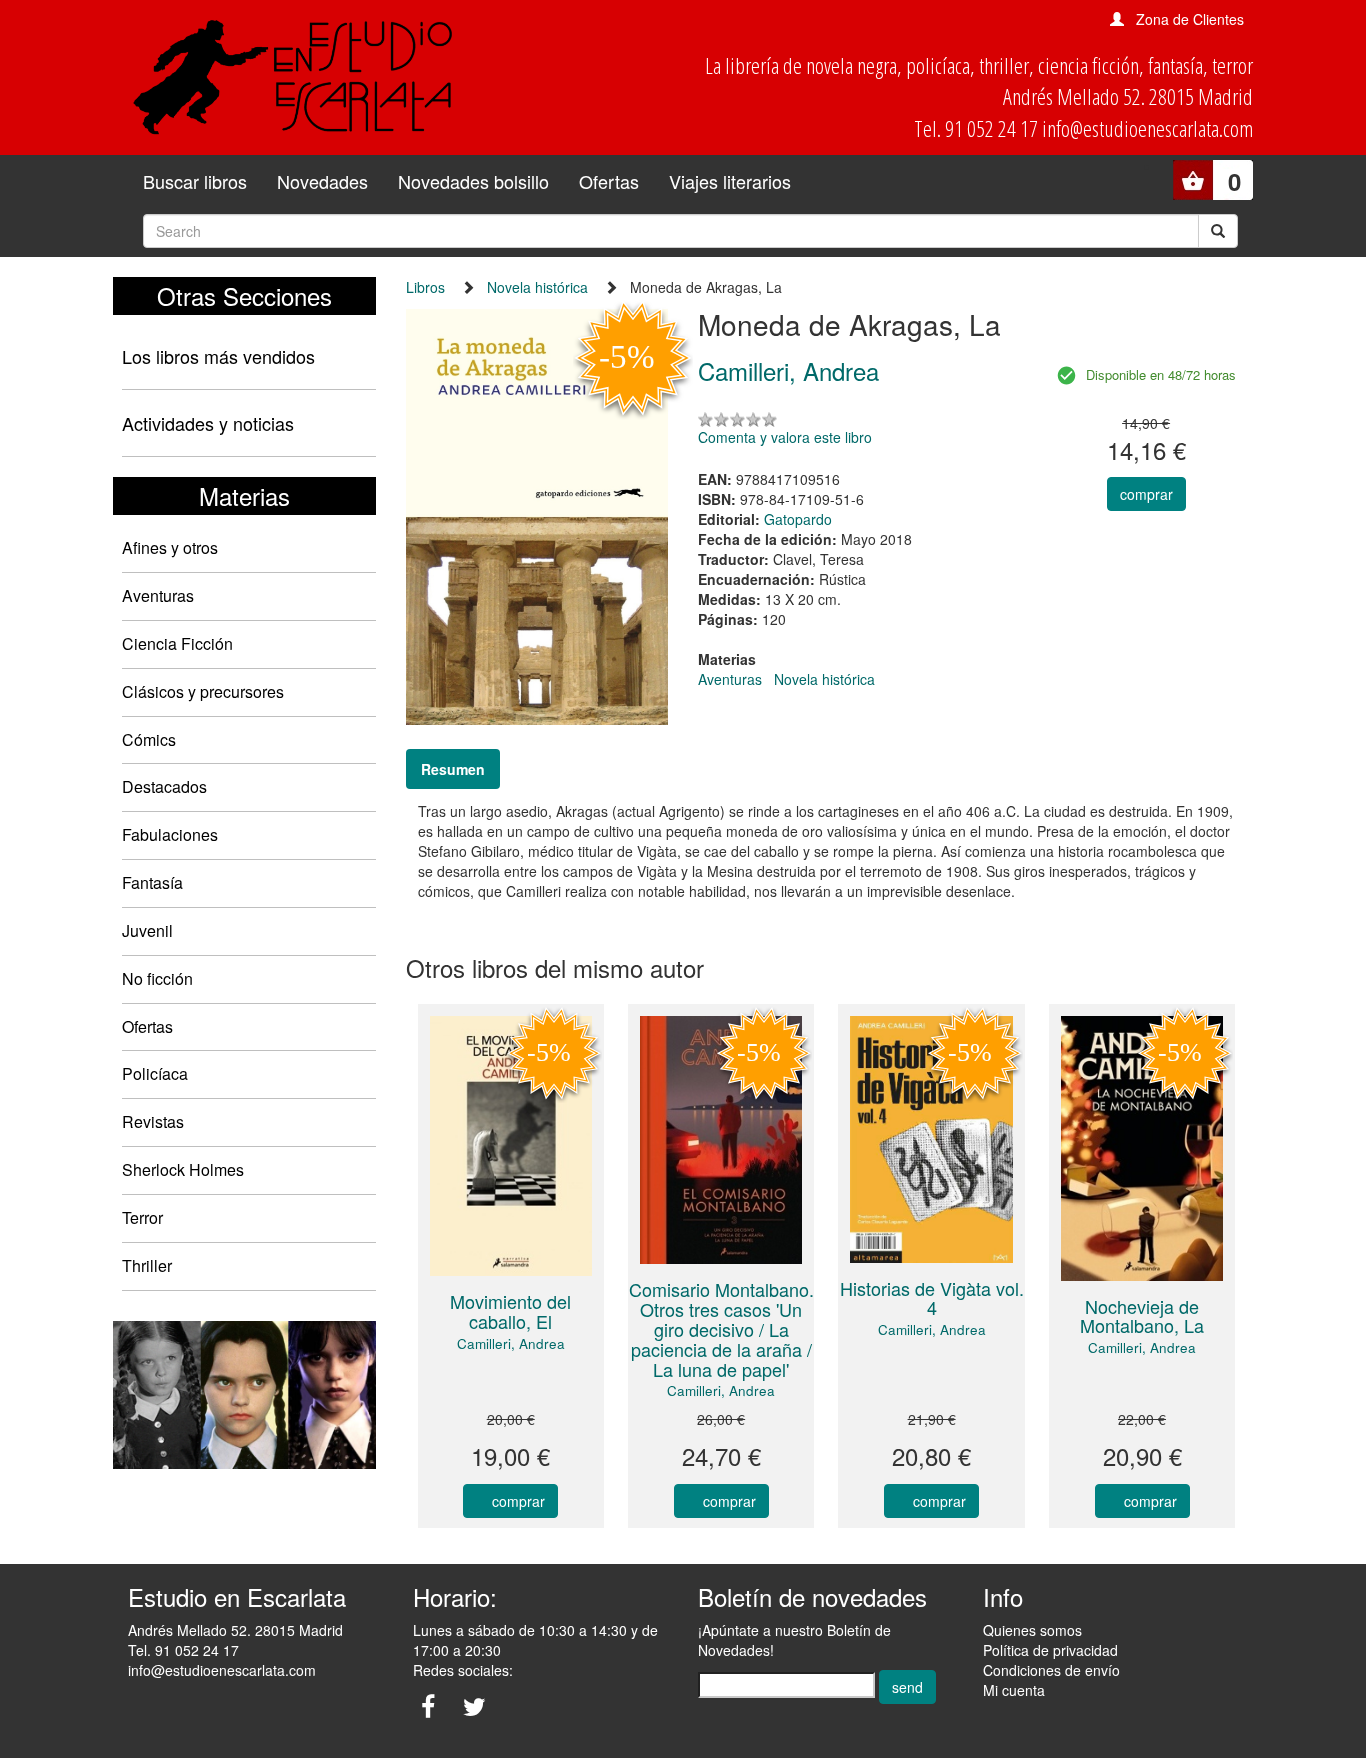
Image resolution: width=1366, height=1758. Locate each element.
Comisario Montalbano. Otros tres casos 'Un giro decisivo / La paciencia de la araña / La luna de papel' (721, 1328)
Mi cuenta (1014, 1690)
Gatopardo (798, 519)
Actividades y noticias (208, 423)
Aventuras (158, 595)
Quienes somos (1032, 1630)
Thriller (147, 1265)
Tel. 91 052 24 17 (183, 1650)
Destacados (164, 786)
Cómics (149, 739)
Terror (142, 1217)
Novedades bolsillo (473, 181)
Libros (425, 287)
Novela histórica (537, 287)
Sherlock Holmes (183, 1169)
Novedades (322, 181)
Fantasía (152, 882)
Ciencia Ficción (177, 643)
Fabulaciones (170, 834)
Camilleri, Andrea (511, 1343)
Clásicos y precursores (203, 691)
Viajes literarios (730, 181)
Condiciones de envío (1051, 1670)
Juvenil (147, 930)
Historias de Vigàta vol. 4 (932, 1298)
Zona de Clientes (1190, 19)
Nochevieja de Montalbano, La (1142, 1316)
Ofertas (609, 181)
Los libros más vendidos (218, 356)
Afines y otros (170, 547)
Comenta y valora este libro (785, 437)
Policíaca (155, 1073)
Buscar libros (195, 181)
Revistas (153, 1121)
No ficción (157, 978)
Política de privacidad (1050, 1650)
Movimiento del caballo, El (510, 1311)
